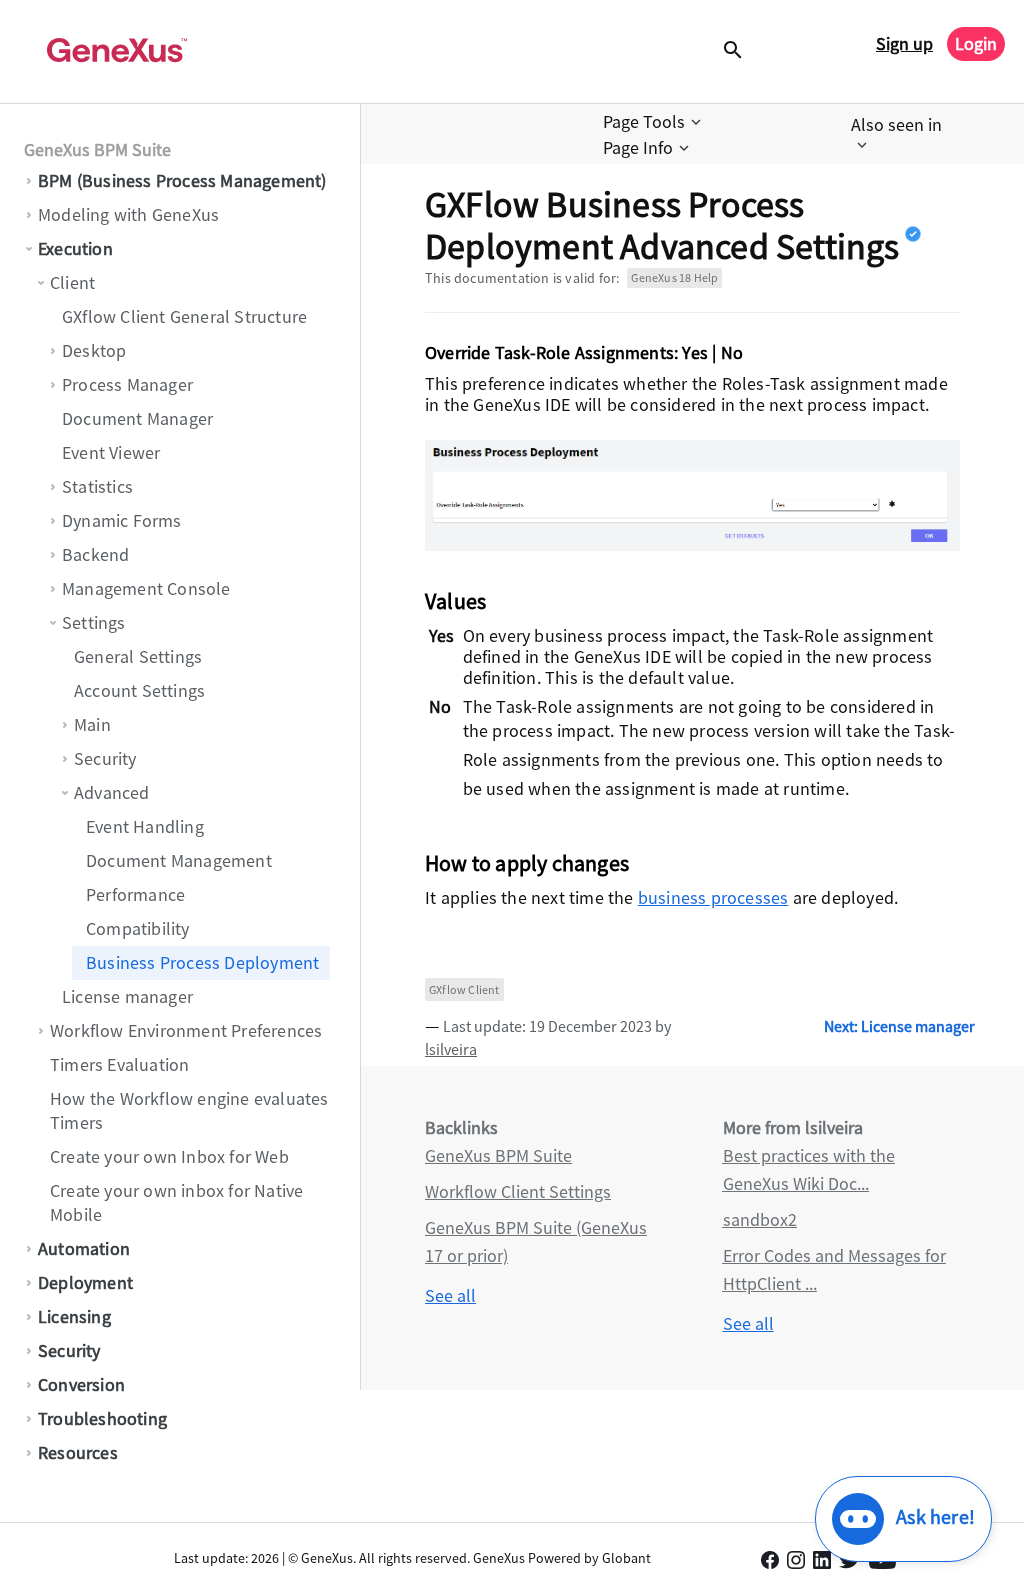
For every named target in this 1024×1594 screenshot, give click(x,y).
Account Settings (139, 690)
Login (976, 43)
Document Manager (137, 418)
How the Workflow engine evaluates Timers (189, 1110)
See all (450, 1295)
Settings (94, 622)
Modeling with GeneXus (128, 214)
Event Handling (145, 826)
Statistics (97, 486)
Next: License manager (899, 1026)
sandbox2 (760, 1219)
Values (455, 601)
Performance (135, 894)
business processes (713, 897)
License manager (127, 996)
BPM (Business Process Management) (182, 180)
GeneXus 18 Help (674, 277)
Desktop (94, 350)
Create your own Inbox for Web (169, 1156)
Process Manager (127, 384)
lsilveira (451, 1049)
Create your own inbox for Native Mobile (176, 1202)
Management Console (146, 588)
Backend (95, 554)
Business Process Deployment (202, 962)
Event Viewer (111, 452)
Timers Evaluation (119, 1064)
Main (92, 724)
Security (105, 758)
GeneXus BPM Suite (97, 149)
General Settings (138, 656)
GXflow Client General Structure (184, 316)
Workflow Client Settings (518, 1191)
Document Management (179, 860)
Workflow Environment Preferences (186, 1030)
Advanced (112, 792)
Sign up (904, 43)
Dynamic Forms (122, 520)
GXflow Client (464, 989)
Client (72, 282)
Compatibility (138, 928)
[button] (654, 122)
